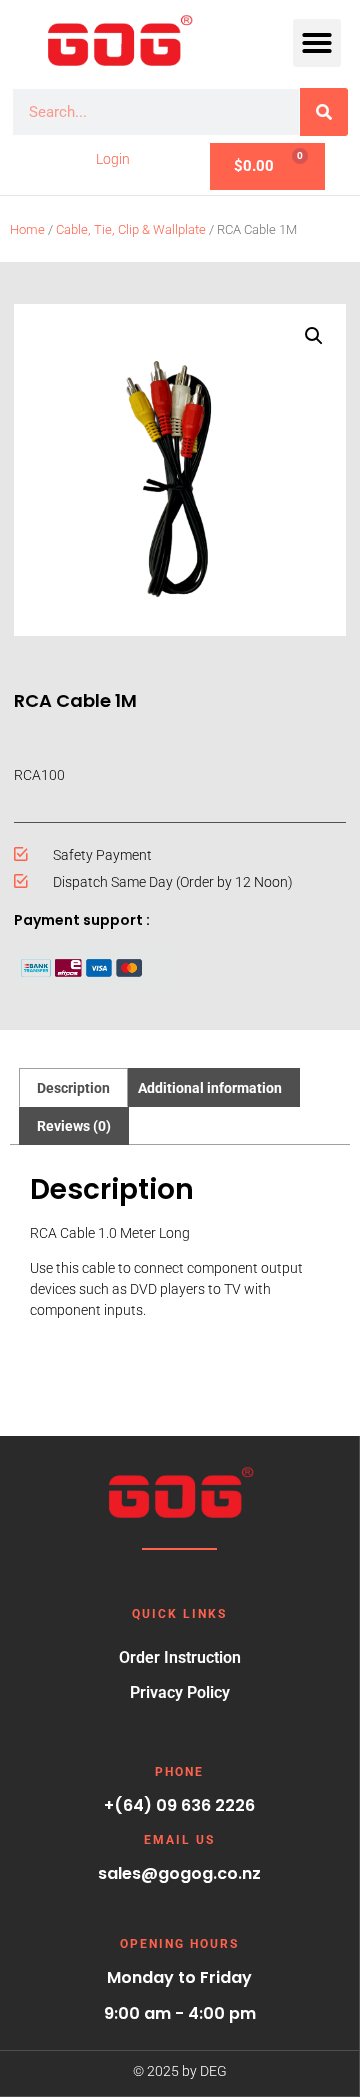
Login (113, 159)
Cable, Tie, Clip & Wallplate (131, 229)
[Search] (324, 112)
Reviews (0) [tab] (74, 1126)
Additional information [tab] (210, 1088)
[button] (317, 43)
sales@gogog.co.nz (179, 1873)
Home (27, 229)
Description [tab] (73, 1088)
